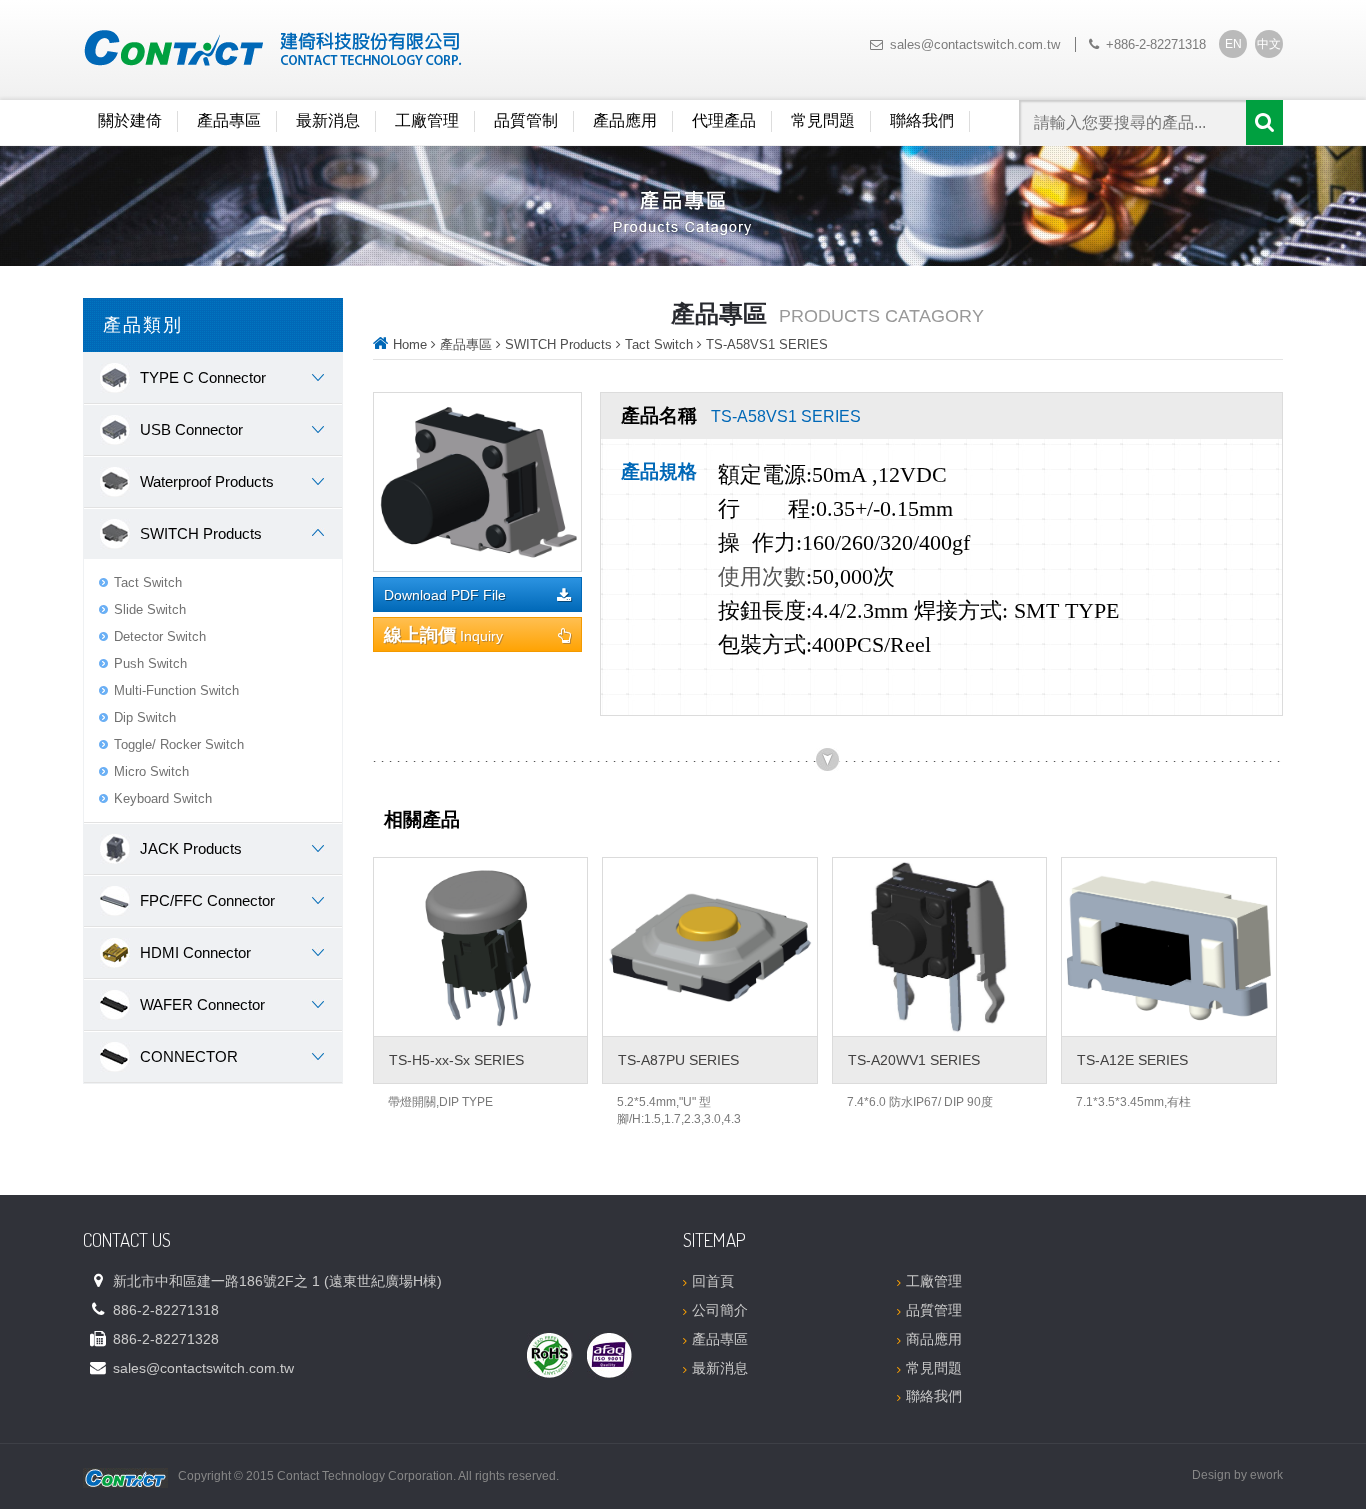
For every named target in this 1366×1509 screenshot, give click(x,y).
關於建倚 (130, 120)
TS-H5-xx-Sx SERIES (456, 1060)
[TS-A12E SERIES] (1168, 947)
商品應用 (934, 1339)
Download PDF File (445, 595)
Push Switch (150, 663)
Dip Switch (145, 717)
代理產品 (724, 120)
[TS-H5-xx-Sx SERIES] (480, 947)
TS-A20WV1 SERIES (914, 1060)
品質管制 (526, 120)
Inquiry (443, 635)
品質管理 (934, 1310)
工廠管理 (427, 120)
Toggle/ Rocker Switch (179, 744)
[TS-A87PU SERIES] (709, 947)
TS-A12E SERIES (1132, 1060)
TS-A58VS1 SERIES (767, 344)
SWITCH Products (558, 344)
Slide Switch (150, 609)
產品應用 (625, 120)
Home (410, 344)
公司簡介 (720, 1310)
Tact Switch (148, 582)
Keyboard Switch (163, 798)
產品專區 (229, 120)
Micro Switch (151, 771)
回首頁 (713, 1281)
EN (1233, 44)
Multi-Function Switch (176, 690)
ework (1266, 1475)
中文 (1269, 44)
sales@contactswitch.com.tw (975, 44)
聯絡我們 (922, 120)
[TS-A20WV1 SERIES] (939, 947)
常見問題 (823, 120)
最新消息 (328, 120)
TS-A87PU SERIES (678, 1060)
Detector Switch (160, 636)
